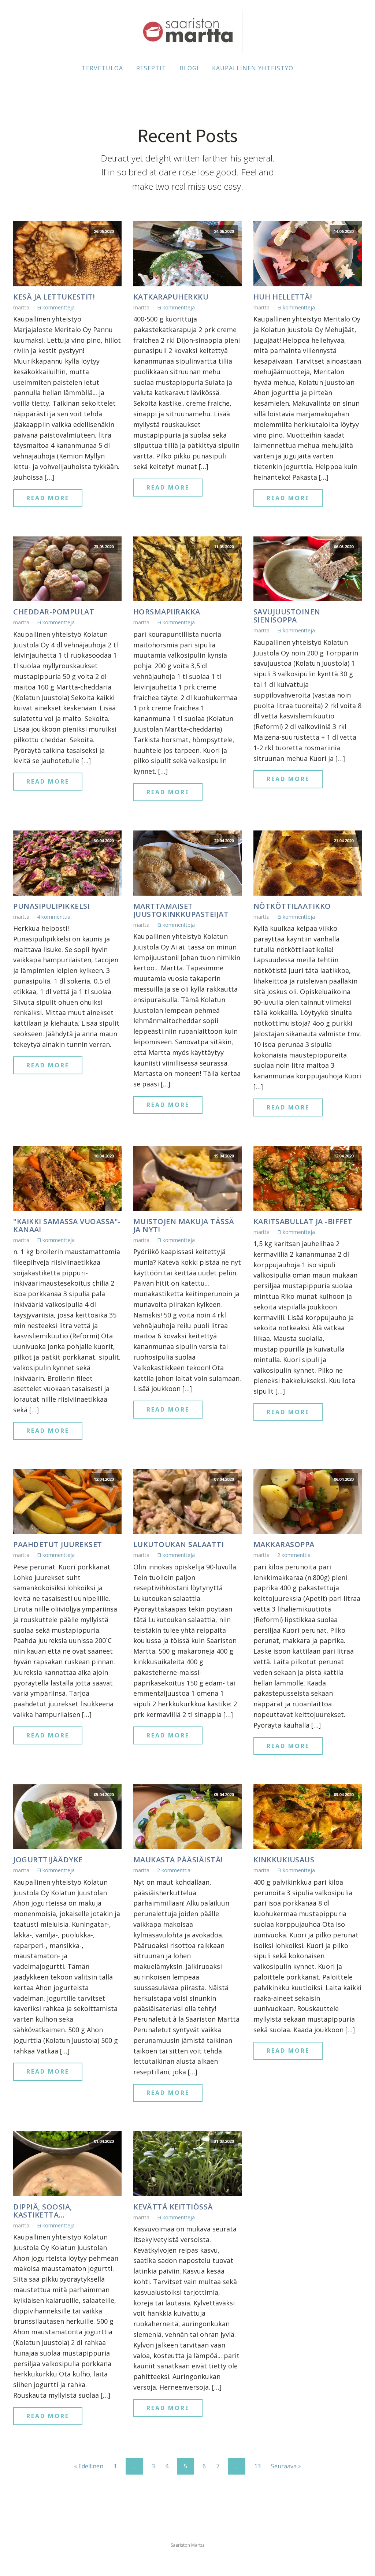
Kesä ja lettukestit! (54, 297)
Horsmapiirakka (167, 612)
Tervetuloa (102, 68)
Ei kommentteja (56, 307)
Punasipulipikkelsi (51, 906)
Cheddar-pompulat (54, 612)
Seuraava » (286, 2466)
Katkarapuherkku (171, 297)
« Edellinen (89, 2466)
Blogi (189, 68)
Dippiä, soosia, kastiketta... (43, 2211)
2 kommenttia (294, 1555)
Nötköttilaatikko (292, 906)
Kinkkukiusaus (284, 1860)
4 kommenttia (54, 917)
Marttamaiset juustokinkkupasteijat (181, 910)
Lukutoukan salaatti (179, 1545)
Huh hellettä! (283, 297)
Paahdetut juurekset (58, 1545)
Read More (48, 498)
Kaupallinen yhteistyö (253, 68)
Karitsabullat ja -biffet (303, 1222)
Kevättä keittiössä (173, 2207)
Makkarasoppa (284, 1545)
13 (257, 2466)
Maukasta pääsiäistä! (178, 1860)
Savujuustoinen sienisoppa (287, 616)
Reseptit (151, 68)
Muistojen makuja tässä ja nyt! (184, 1226)
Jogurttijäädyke (48, 1860)
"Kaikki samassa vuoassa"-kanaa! (67, 1226)
